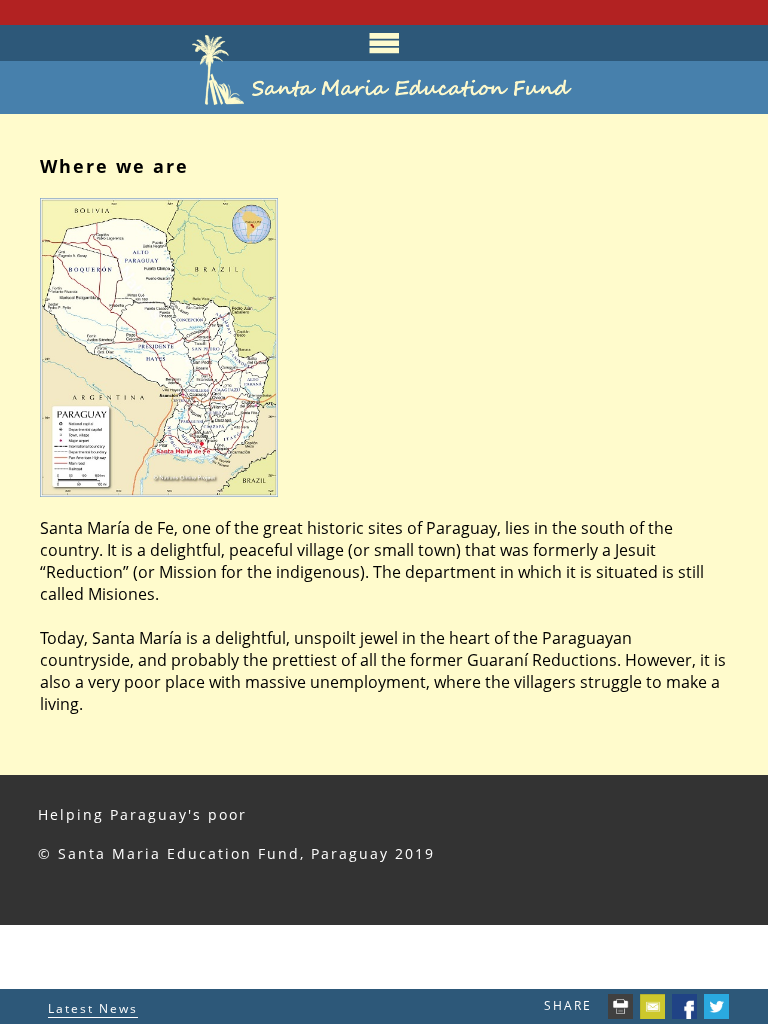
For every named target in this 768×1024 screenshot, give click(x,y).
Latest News (93, 1008)
